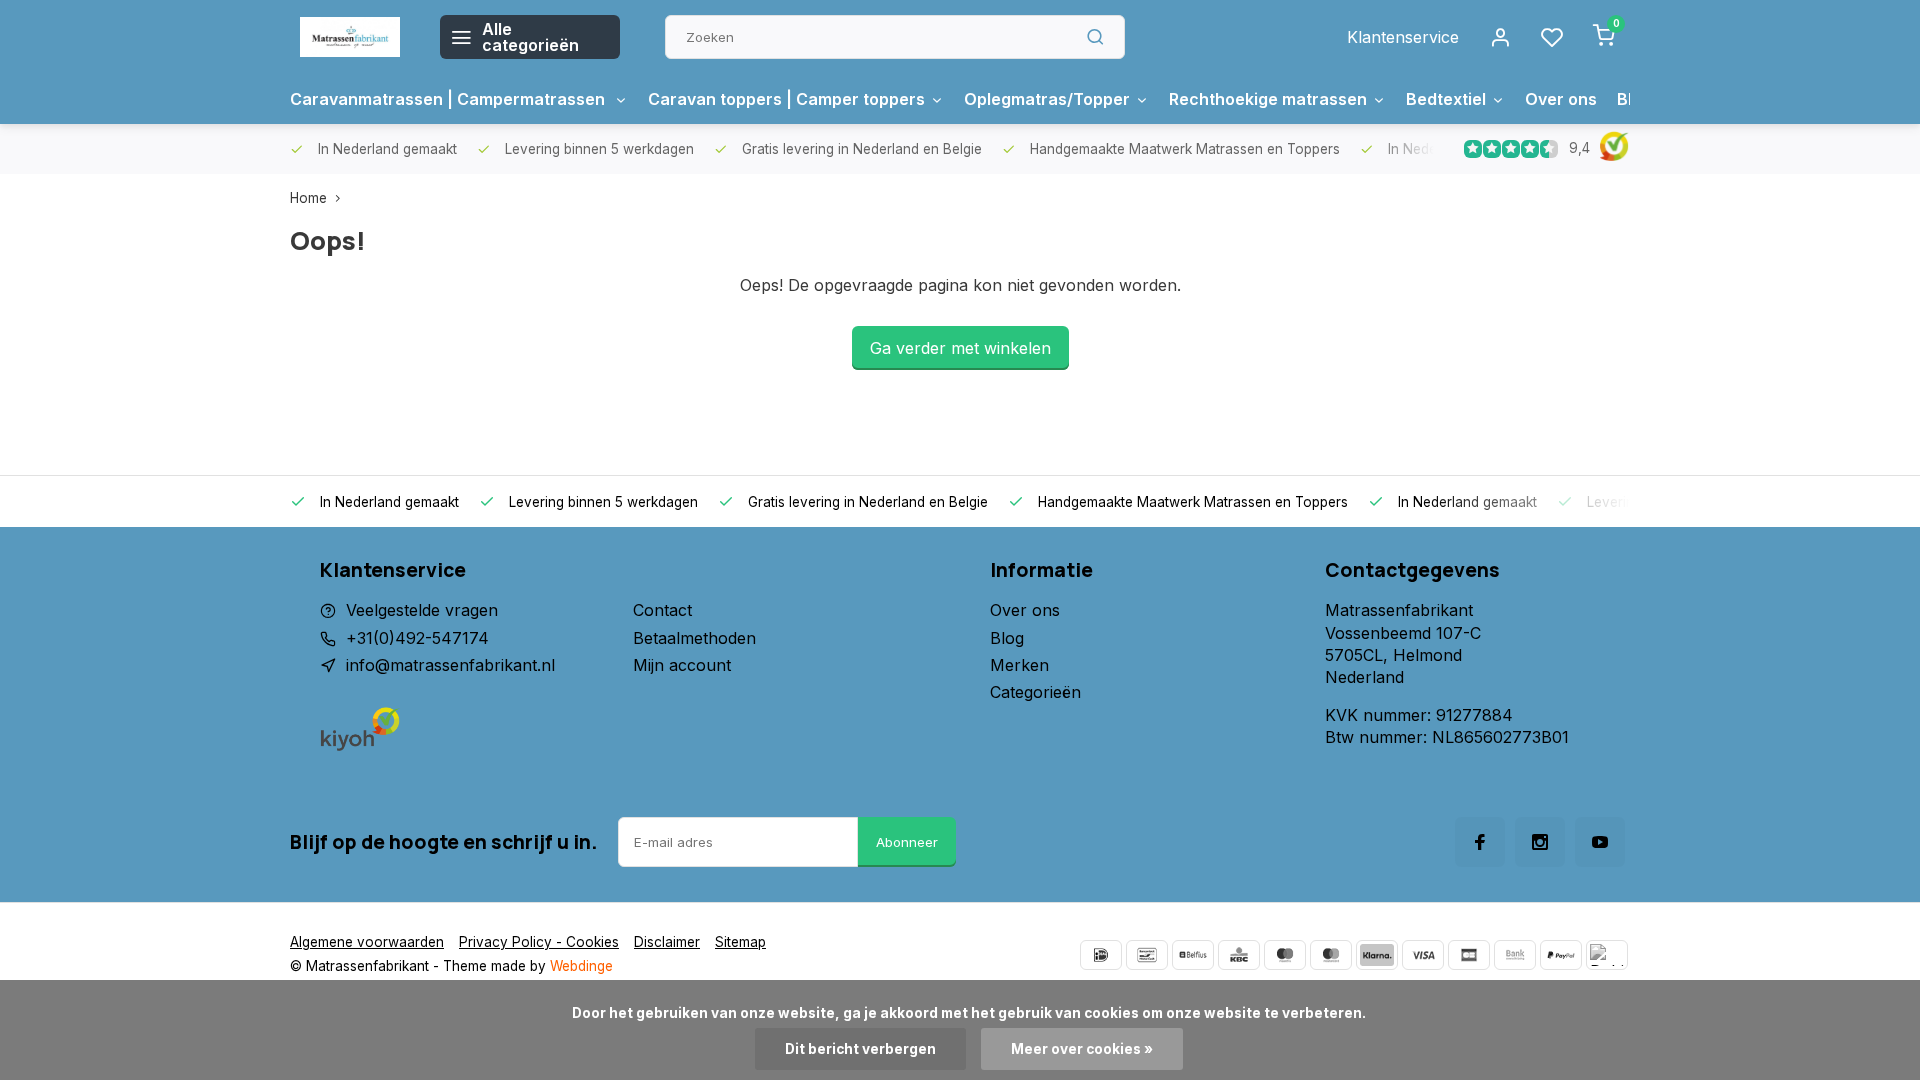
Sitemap (740, 942)
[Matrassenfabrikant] (350, 37)
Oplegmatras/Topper (1047, 99)
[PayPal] (1561, 955)
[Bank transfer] (1515, 955)
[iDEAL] (1101, 955)
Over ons (1561, 99)
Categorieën (1035, 692)
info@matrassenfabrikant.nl (450, 665)
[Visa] (1423, 955)
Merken (1019, 665)
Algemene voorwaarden (367, 942)
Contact (662, 610)
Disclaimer (667, 942)
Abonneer (907, 842)
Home (308, 198)
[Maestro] (1285, 955)
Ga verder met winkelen (960, 348)
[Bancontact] (1147, 955)
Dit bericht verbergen (860, 1049)
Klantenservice (1403, 37)
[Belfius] (1193, 955)
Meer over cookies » (1082, 1049)
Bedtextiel (1446, 99)
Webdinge (581, 966)
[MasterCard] (1331, 955)
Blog (1007, 638)
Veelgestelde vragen (422, 610)
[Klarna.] (1377, 955)
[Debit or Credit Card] (1607, 955)
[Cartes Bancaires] (1469, 955)
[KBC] (1239, 955)
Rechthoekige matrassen (1268, 99)
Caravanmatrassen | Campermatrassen (449, 99)
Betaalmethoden (694, 638)
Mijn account (682, 665)
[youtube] (1600, 842)
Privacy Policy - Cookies (539, 942)
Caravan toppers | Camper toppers (786, 99)
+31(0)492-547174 (417, 638)
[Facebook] (1480, 842)
